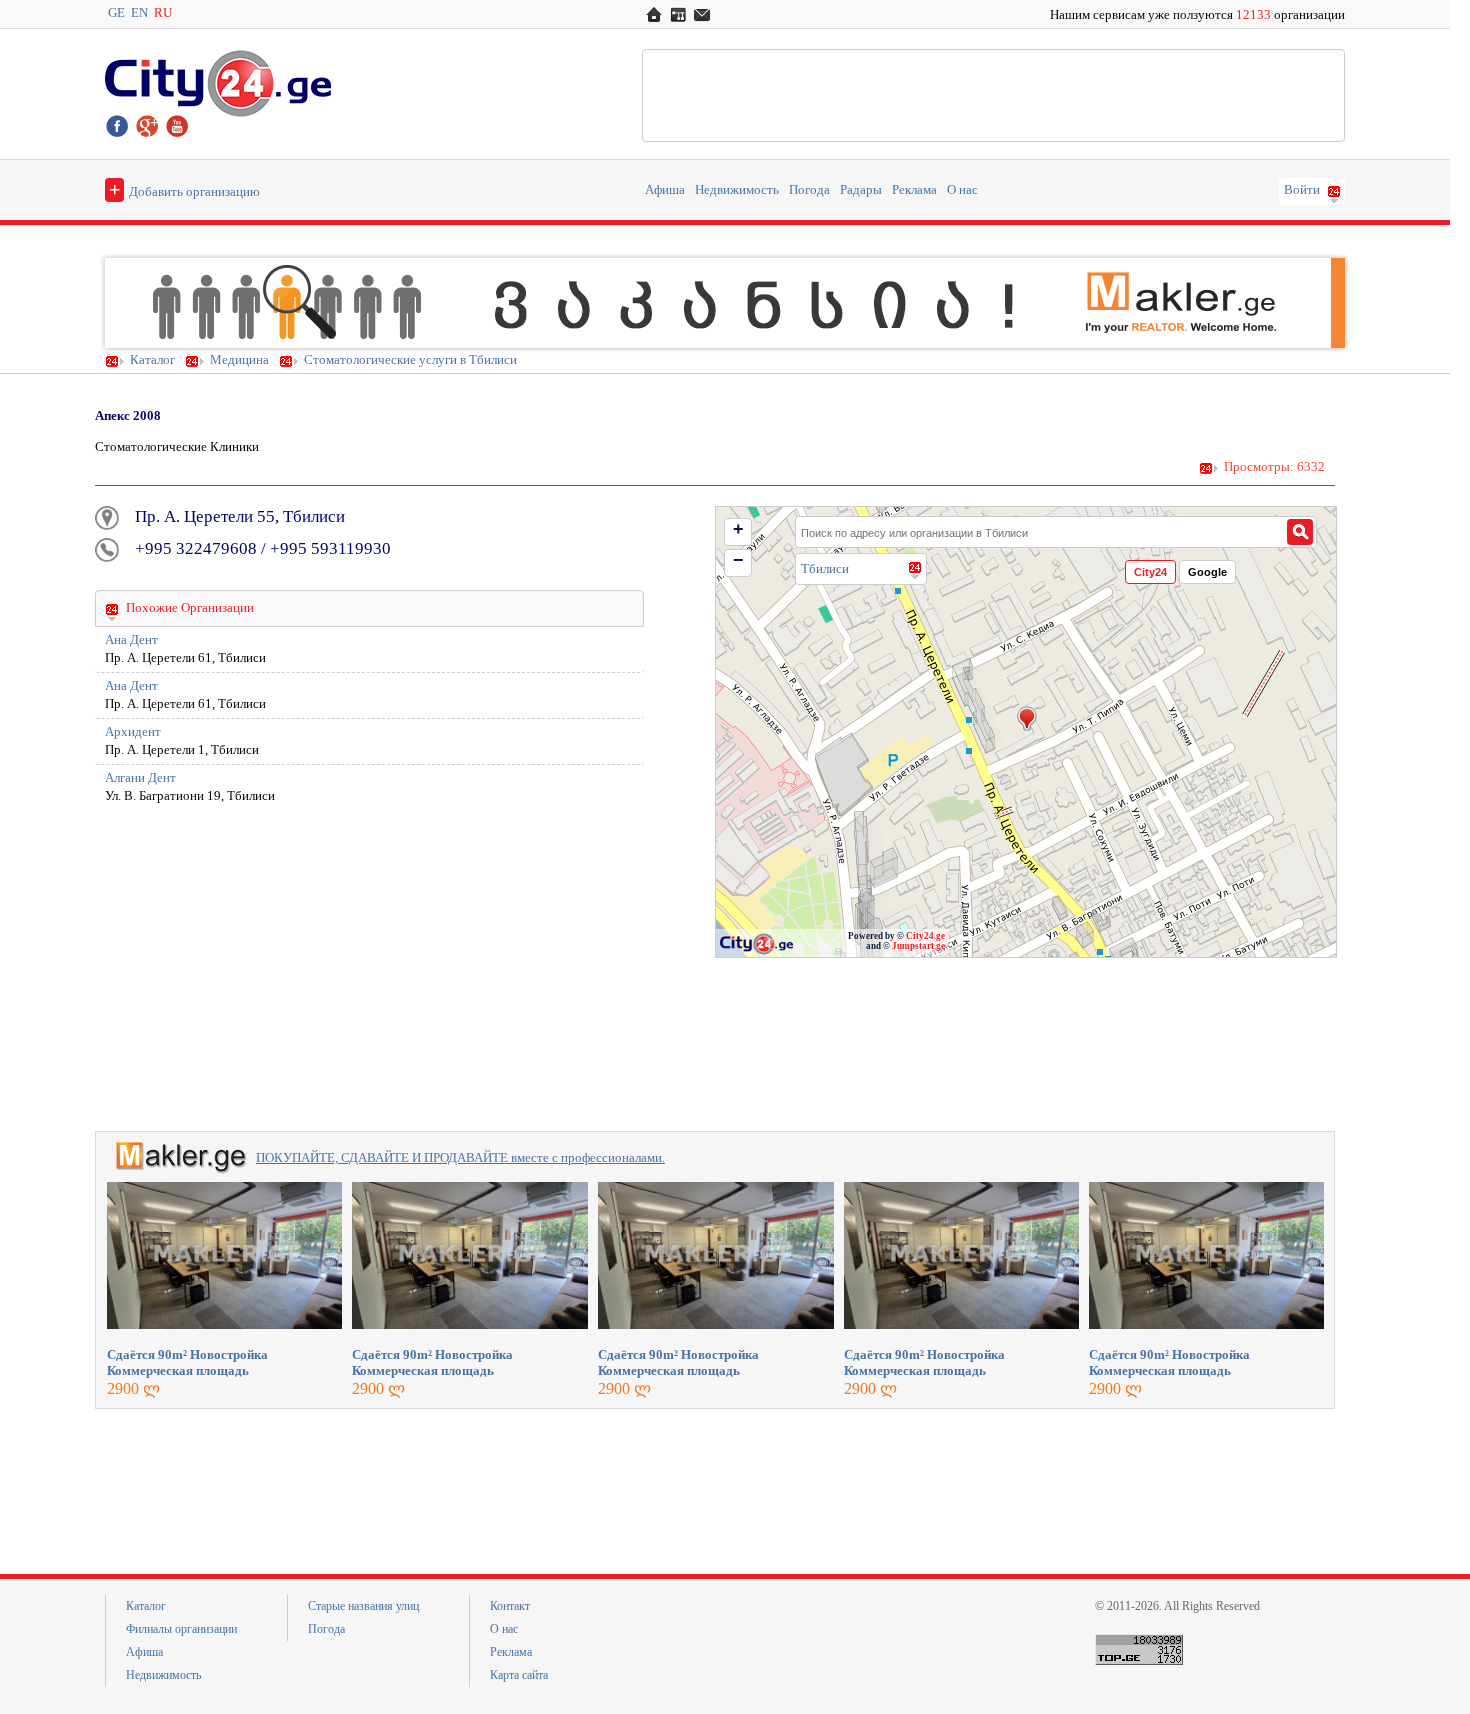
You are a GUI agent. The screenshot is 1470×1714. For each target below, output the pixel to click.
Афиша (665, 190)
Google (1207, 572)
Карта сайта (519, 1675)
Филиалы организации (181, 1629)
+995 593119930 (330, 548)
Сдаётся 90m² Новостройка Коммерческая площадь (187, 1362)
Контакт (510, 1606)
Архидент (133, 732)
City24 (1150, 572)
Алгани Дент (140, 778)
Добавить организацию (184, 189)
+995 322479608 (196, 548)
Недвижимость (737, 190)
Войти (1302, 190)
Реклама (914, 190)
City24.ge (925, 936)
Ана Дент (131, 640)
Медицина (239, 360)
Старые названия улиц (363, 1606)
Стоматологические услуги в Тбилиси (410, 360)
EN (139, 13)
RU (163, 13)
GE (116, 13)
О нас (962, 190)
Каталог (152, 360)
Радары (861, 190)
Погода (809, 190)
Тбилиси (825, 568)
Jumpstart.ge (918, 946)
